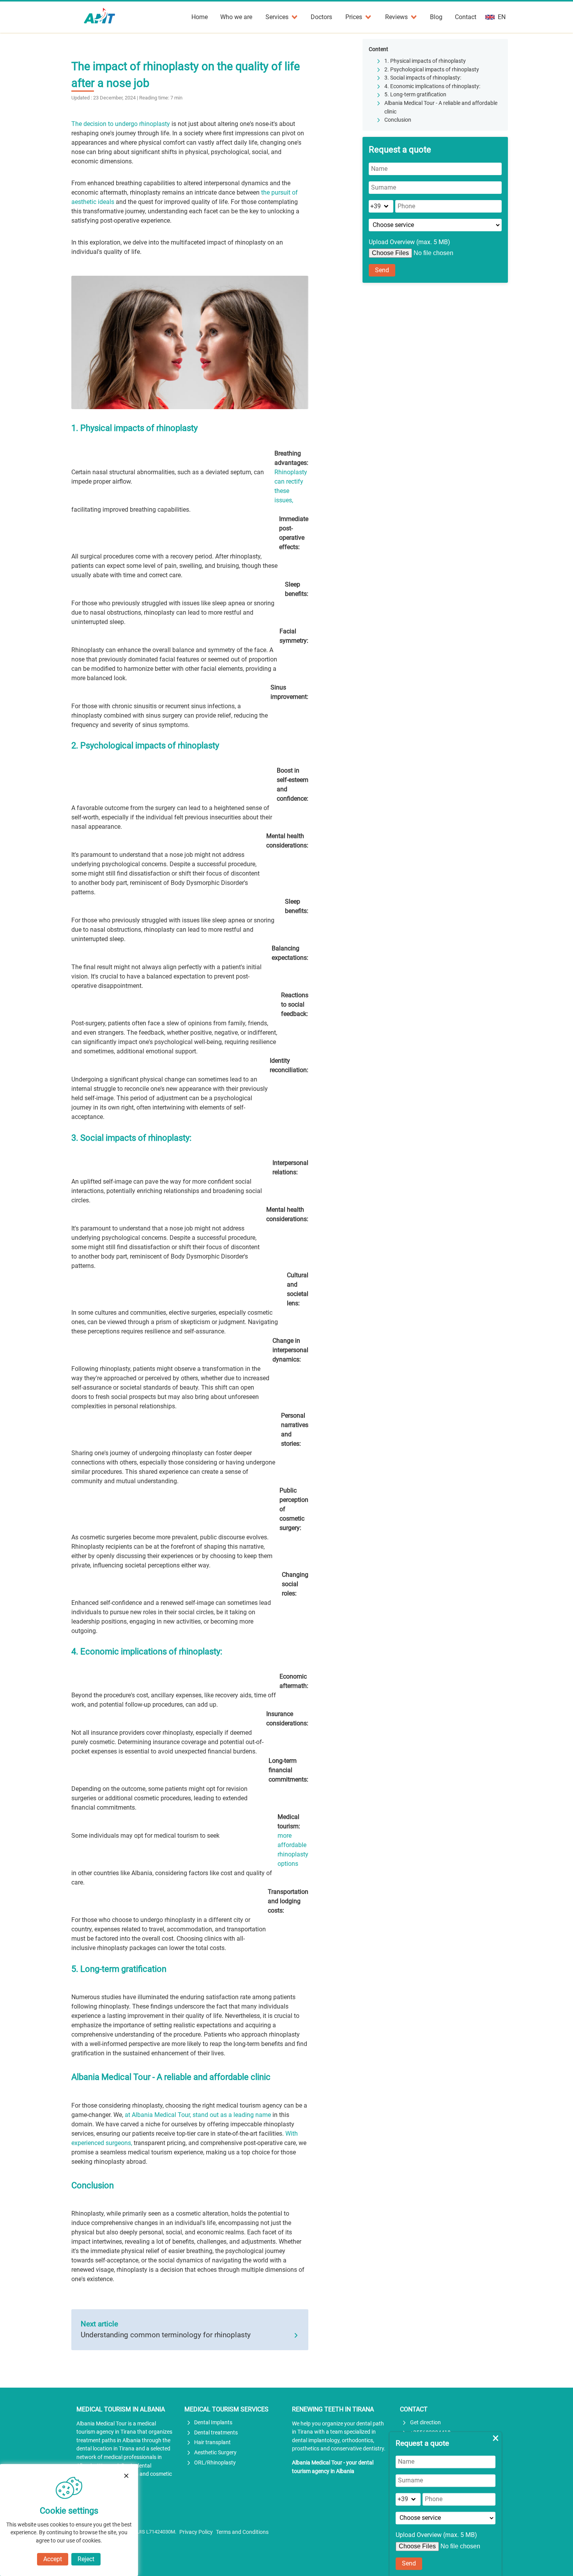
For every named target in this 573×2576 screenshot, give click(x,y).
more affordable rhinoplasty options (293, 1850)
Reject (86, 2559)
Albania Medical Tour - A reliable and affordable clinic (441, 107)
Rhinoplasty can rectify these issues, (291, 486)
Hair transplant (212, 2442)
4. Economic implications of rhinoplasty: (432, 86)
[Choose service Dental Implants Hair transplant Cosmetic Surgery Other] (435, 225)
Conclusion (398, 120)
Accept (53, 2559)
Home (200, 17)
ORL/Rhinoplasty (215, 2463)
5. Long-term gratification (415, 95)
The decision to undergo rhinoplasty (121, 124)
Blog (436, 17)
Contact (466, 17)
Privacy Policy (196, 2532)
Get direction (425, 2423)
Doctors (321, 17)
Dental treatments (216, 2433)
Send (382, 270)
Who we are (236, 17)
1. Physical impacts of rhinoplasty (425, 61)
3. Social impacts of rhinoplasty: (423, 78)
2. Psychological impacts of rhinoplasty (432, 70)
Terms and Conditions (242, 2532)
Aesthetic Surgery (215, 2453)
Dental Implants (213, 2423)
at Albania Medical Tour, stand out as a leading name (198, 2115)
